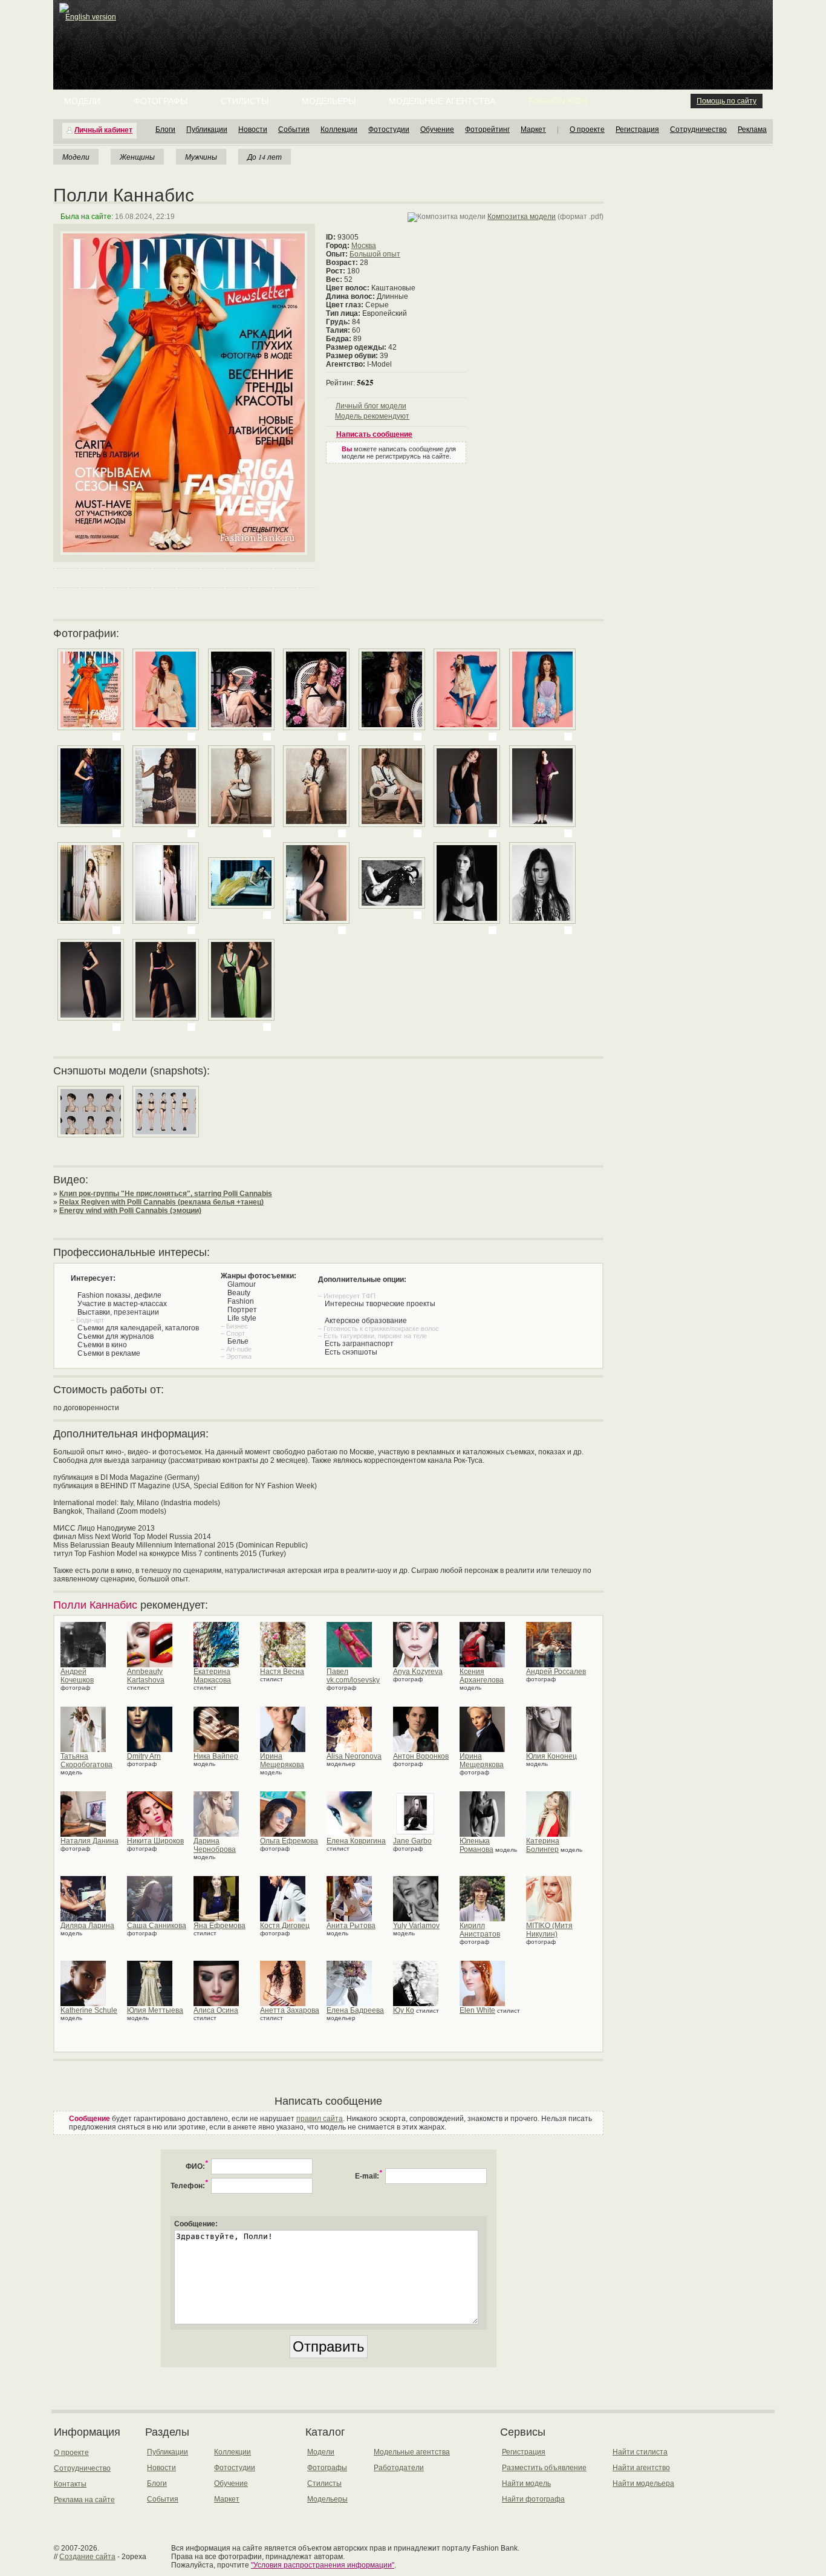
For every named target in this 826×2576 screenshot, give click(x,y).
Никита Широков (155, 1841)
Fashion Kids (558, 101)
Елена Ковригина (356, 1841)
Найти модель (526, 2483)
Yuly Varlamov (416, 1926)
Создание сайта (87, 2557)
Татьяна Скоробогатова (86, 1760)
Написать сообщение (374, 434)
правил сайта (320, 2119)
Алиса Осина (216, 2010)
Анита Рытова (351, 1926)
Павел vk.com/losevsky (353, 1676)
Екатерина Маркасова (212, 1676)
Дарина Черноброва (215, 1845)
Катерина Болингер (543, 1845)
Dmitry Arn (144, 1756)
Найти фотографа (533, 2499)
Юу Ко (404, 2010)
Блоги (165, 129)
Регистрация (637, 129)
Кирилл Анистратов (480, 1930)
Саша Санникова (157, 1926)
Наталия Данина (89, 1841)
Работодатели (399, 2468)
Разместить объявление (544, 2468)
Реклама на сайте (84, 2500)
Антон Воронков (421, 1756)
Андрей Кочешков (77, 1676)
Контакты (70, 2484)
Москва (364, 246)
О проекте (587, 129)
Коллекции (339, 129)
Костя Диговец (285, 1926)
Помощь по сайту (727, 101)
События (294, 129)
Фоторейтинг (487, 129)
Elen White (477, 2010)
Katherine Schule (89, 2010)
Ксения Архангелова (482, 1676)
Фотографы (161, 101)
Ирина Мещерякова (282, 1760)
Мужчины (201, 157)
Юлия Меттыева (155, 2010)
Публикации (207, 129)
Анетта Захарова (290, 2010)
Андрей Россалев (556, 1672)
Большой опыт (375, 254)
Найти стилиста (640, 2452)
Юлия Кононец (551, 1756)
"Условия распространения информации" (323, 2565)
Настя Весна (282, 1672)
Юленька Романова (476, 1845)
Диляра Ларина (87, 1926)
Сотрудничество (698, 129)
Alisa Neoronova (354, 1756)
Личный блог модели (371, 406)
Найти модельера (643, 2483)
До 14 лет (265, 157)
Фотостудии (389, 129)
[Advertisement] (415, 30)
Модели (82, 101)
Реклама (752, 129)
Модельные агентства (442, 101)
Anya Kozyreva (418, 1672)
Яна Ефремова (220, 1926)
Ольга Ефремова (289, 1841)
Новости (253, 129)
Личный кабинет (103, 130)
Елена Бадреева (355, 2010)
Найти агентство (641, 2468)
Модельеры (329, 101)
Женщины (137, 157)
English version (91, 17)
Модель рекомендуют (372, 416)
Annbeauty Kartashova (146, 1676)
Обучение (437, 129)
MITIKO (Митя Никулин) (549, 1930)
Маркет (533, 129)
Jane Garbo (412, 1841)
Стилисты (245, 101)
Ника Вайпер (216, 1756)
